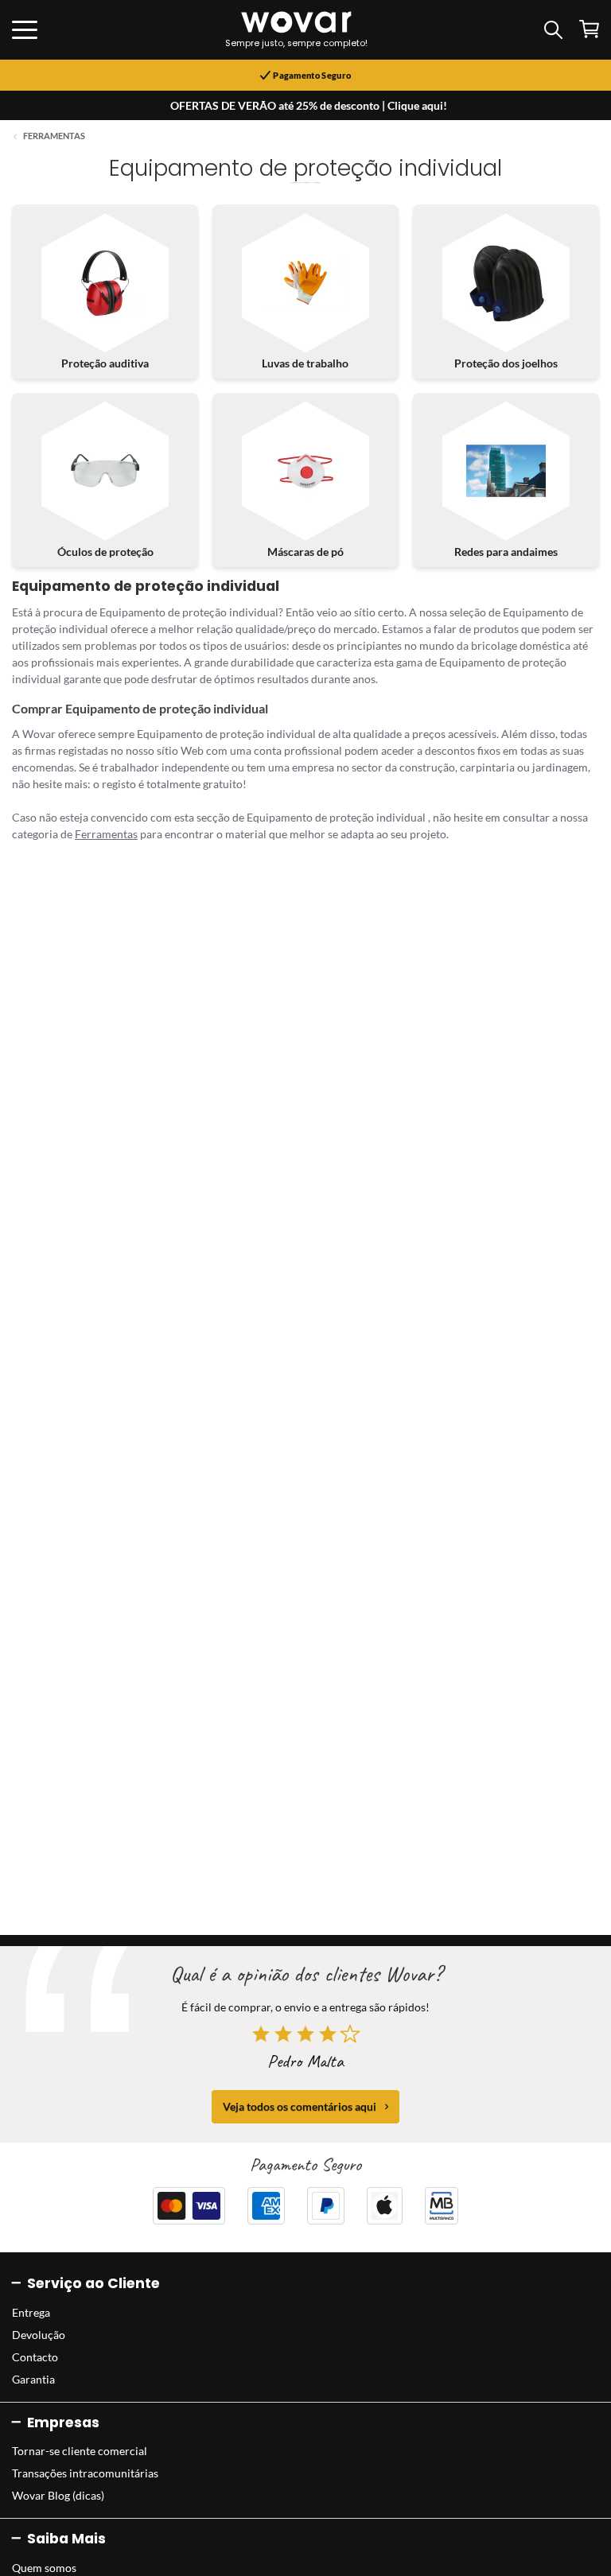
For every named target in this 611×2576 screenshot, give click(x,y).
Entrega (31, 2312)
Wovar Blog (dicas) (58, 2495)
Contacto (35, 2357)
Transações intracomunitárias (85, 2473)
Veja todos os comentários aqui (300, 2106)
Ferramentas (54, 136)
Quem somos (44, 2568)
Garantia (33, 2379)
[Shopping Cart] (589, 29)
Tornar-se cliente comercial (80, 2451)
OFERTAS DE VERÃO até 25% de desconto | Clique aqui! (309, 105)
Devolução (39, 2335)
